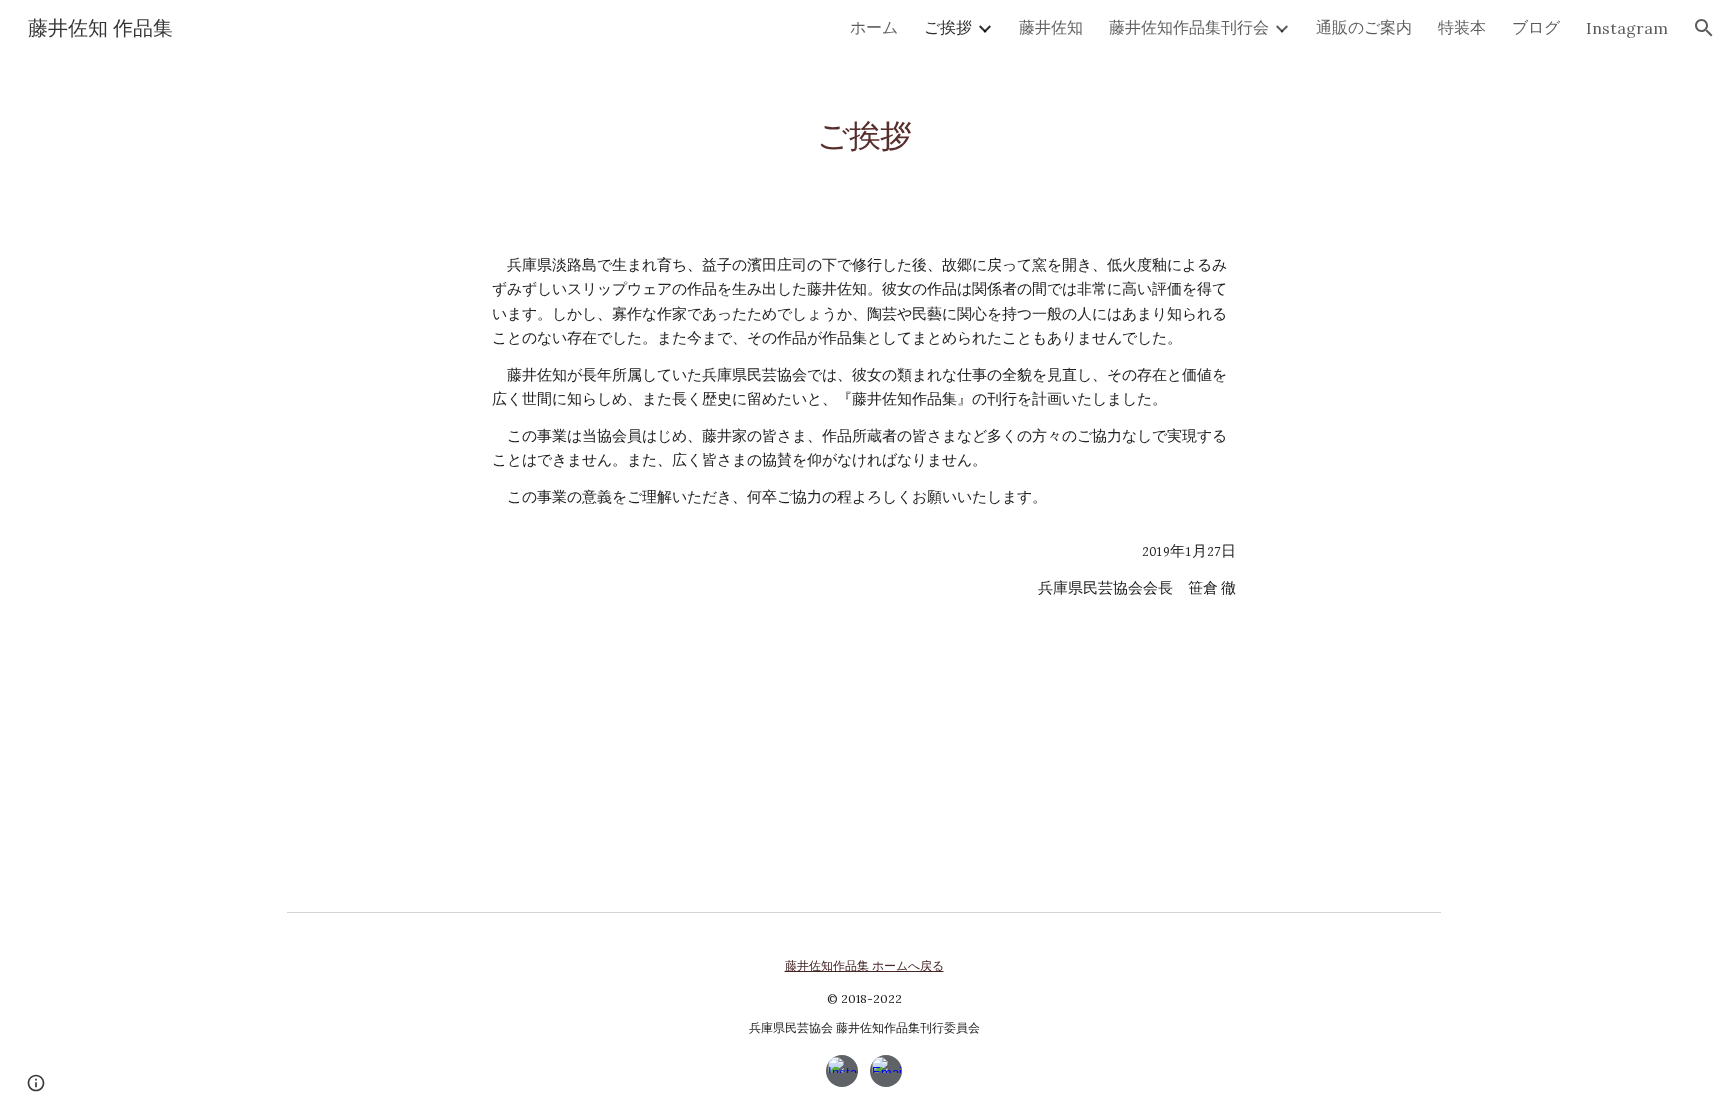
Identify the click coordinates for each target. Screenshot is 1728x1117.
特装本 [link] (1462, 27)
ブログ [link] (1536, 27)
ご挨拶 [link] (948, 27)
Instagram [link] (1627, 28)
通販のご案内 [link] (1364, 27)
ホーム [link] (874, 27)
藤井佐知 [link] (1051, 27)
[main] (864, 125)
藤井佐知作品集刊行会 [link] (1189, 27)
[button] (1704, 28)
